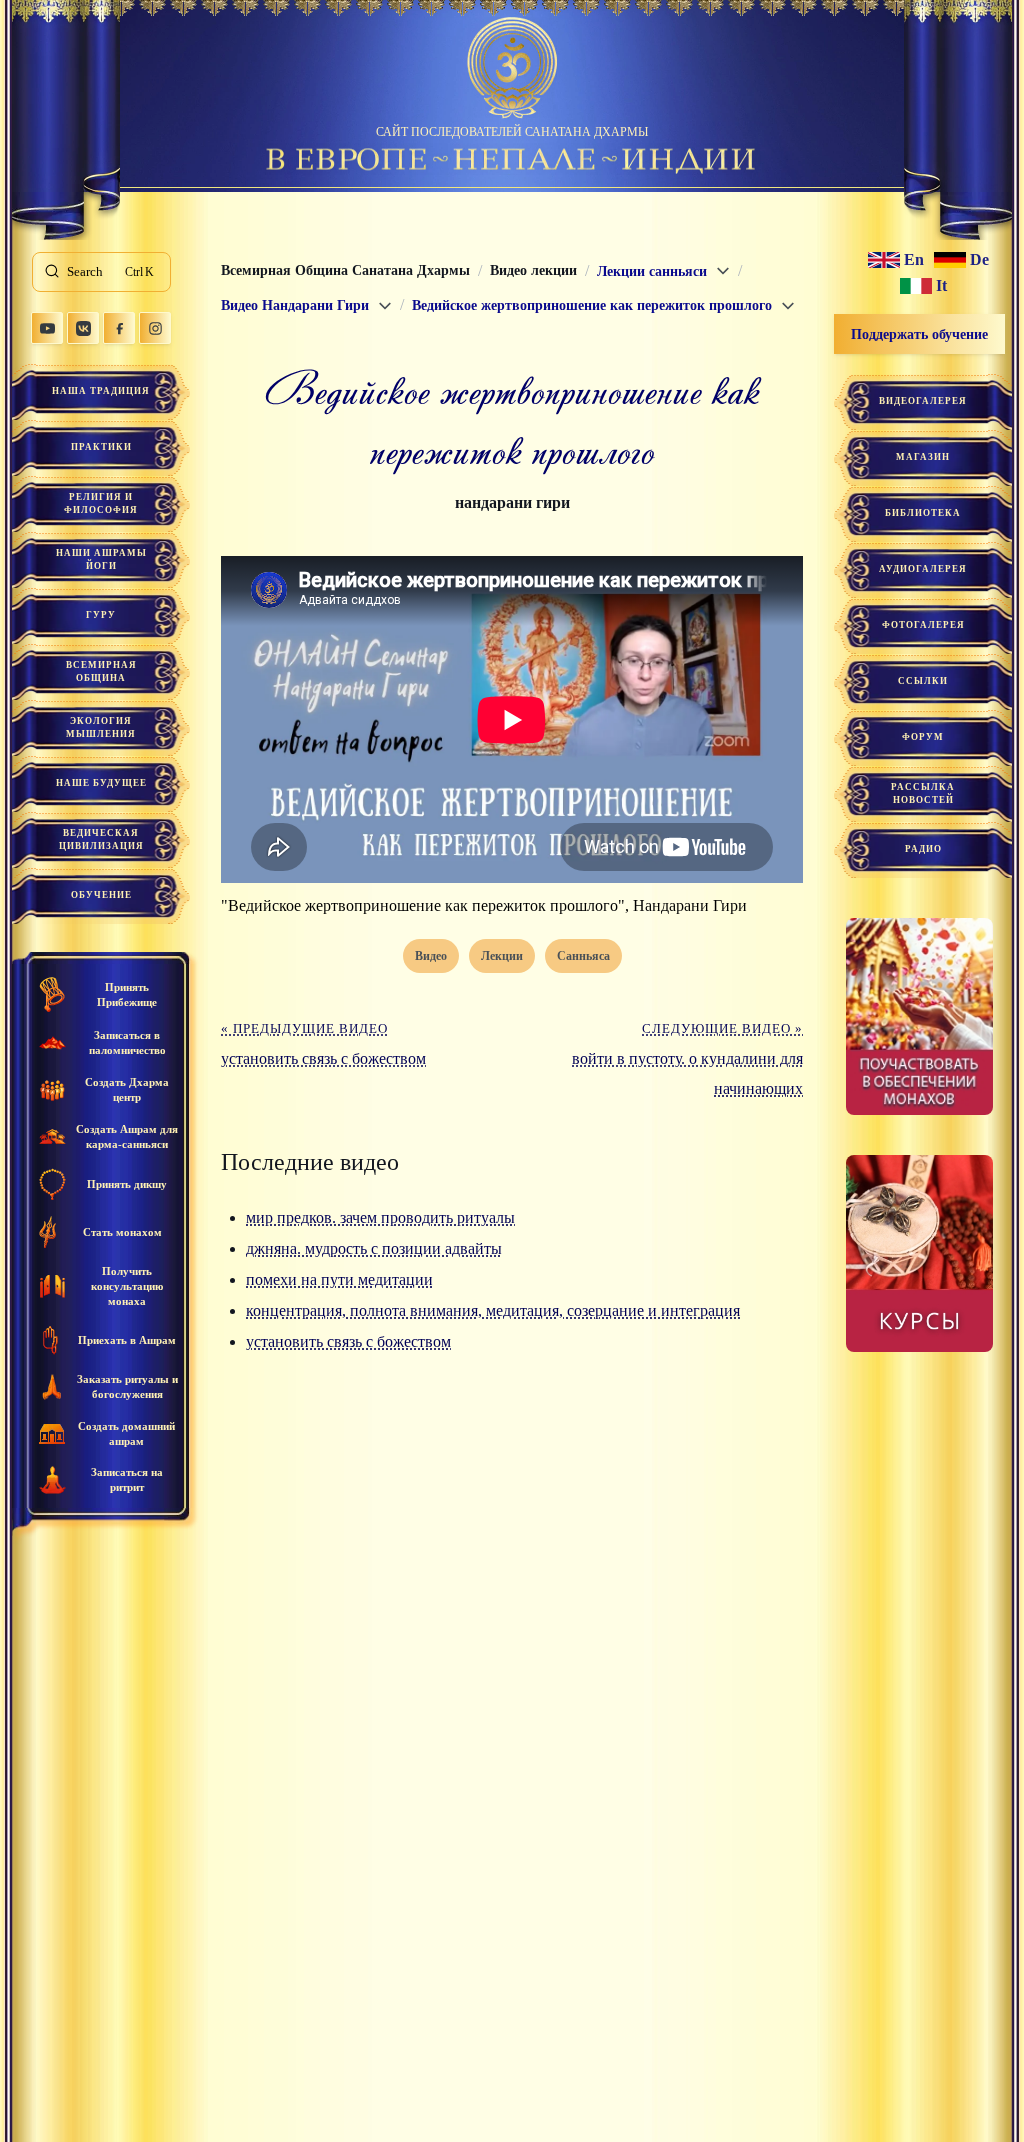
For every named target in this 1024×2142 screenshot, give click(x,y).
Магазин (923, 457)
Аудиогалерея (923, 569)
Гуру (101, 615)
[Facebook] (119, 328)
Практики (101, 447)
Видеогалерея (923, 401)
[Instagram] (155, 328)
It (941, 286)
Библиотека (923, 513)
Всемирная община (101, 671)
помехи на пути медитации (339, 1279)
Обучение (101, 895)
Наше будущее (101, 783)
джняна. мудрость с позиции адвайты (374, 1248)
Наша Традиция (101, 391)
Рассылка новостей (923, 793)
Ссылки (923, 681)
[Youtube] (47, 328)
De (979, 260)
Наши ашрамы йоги (101, 559)
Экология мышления (101, 727)
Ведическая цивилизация (101, 839)
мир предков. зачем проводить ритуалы (380, 1217)
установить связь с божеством (348, 1341)
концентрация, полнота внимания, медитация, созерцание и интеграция (493, 1310)
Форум (923, 737)
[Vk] (83, 328)
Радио (923, 849)
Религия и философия (101, 503)
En (914, 260)
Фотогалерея (923, 625)
